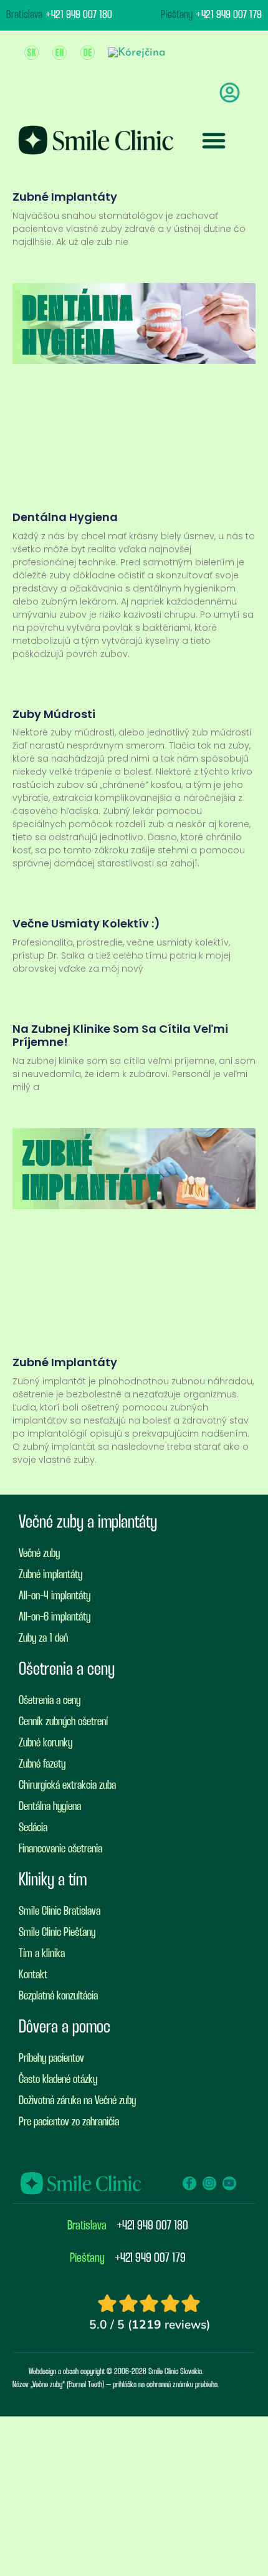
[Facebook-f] (189, 2183)
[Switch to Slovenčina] (31, 53)
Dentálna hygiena (65, 517)
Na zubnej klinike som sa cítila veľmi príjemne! (120, 1036)
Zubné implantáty (65, 197)
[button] (214, 140)
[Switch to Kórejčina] (137, 53)
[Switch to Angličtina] (60, 53)
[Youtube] (229, 2183)
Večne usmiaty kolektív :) (86, 923)
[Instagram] (209, 2183)
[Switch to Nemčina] (88, 53)
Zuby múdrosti (54, 714)
